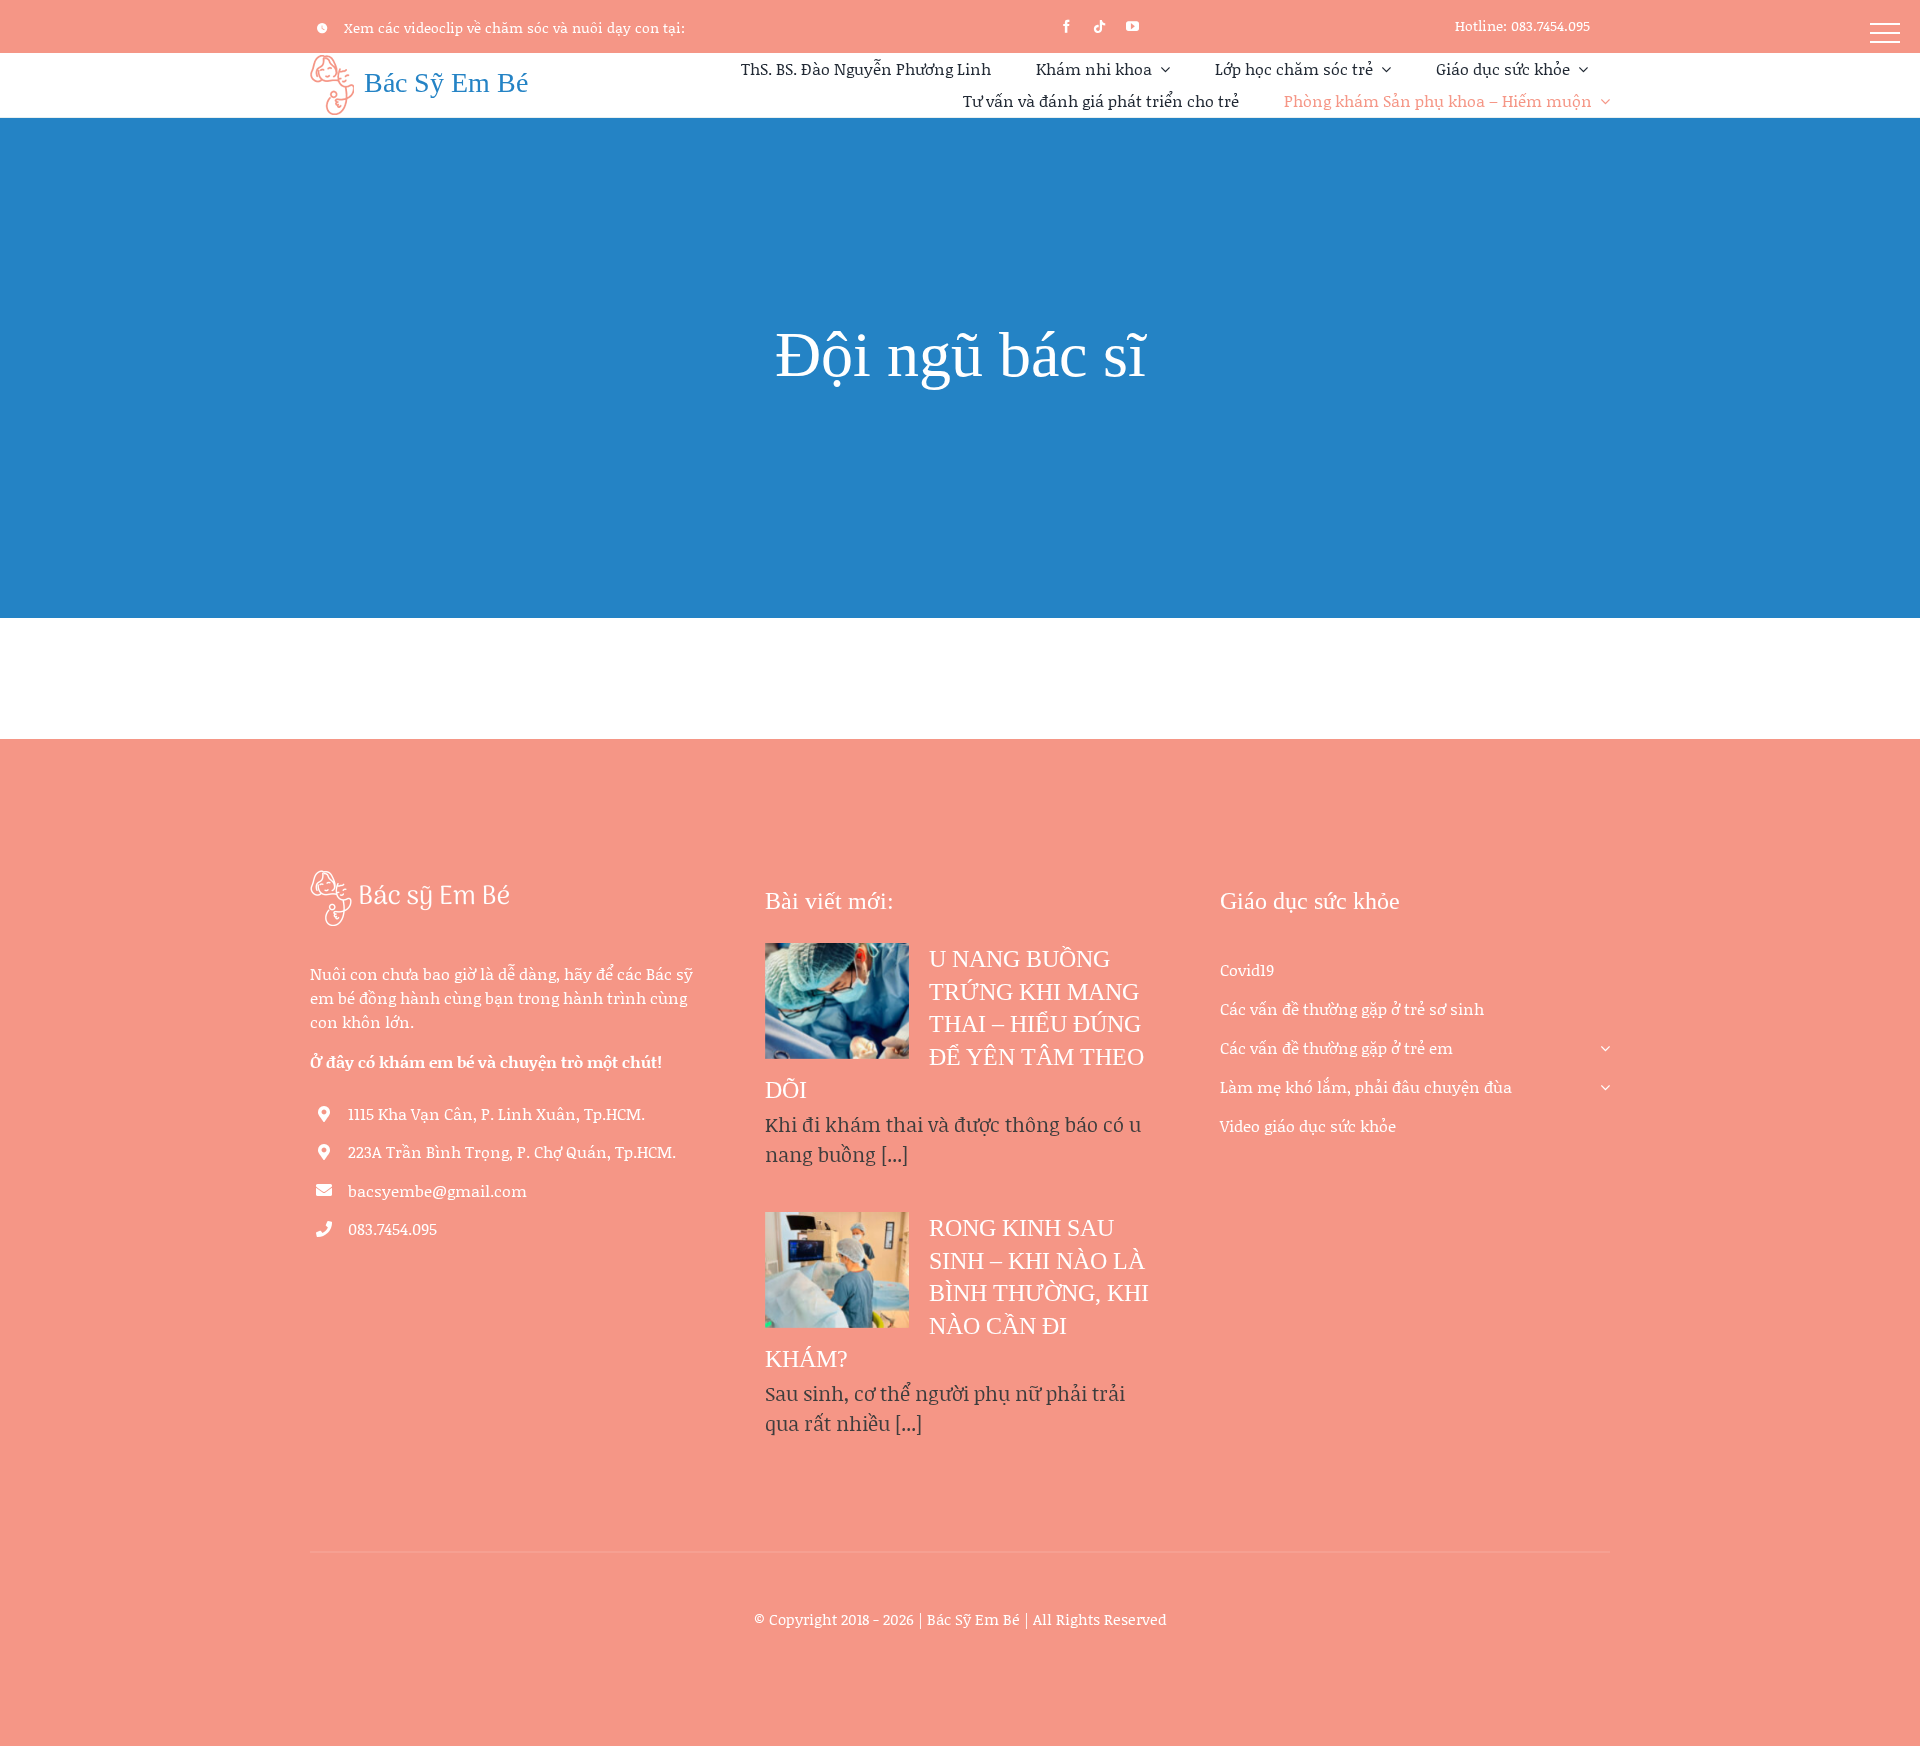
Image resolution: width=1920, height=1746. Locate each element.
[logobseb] (410, 879)
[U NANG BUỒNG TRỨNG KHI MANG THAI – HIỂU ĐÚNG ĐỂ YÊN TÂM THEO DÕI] (837, 1001)
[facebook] (1066, 26)
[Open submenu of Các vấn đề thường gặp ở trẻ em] (1601, 1040)
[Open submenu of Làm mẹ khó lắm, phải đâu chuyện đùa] (1601, 1079)
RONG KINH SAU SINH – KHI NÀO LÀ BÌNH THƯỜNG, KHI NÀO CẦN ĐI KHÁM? (957, 1293)
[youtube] (1132, 26)
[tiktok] (1099, 26)
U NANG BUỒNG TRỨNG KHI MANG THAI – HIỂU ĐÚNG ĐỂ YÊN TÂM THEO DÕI (954, 1024)
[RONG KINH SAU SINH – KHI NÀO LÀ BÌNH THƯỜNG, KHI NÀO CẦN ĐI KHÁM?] (837, 1270)
